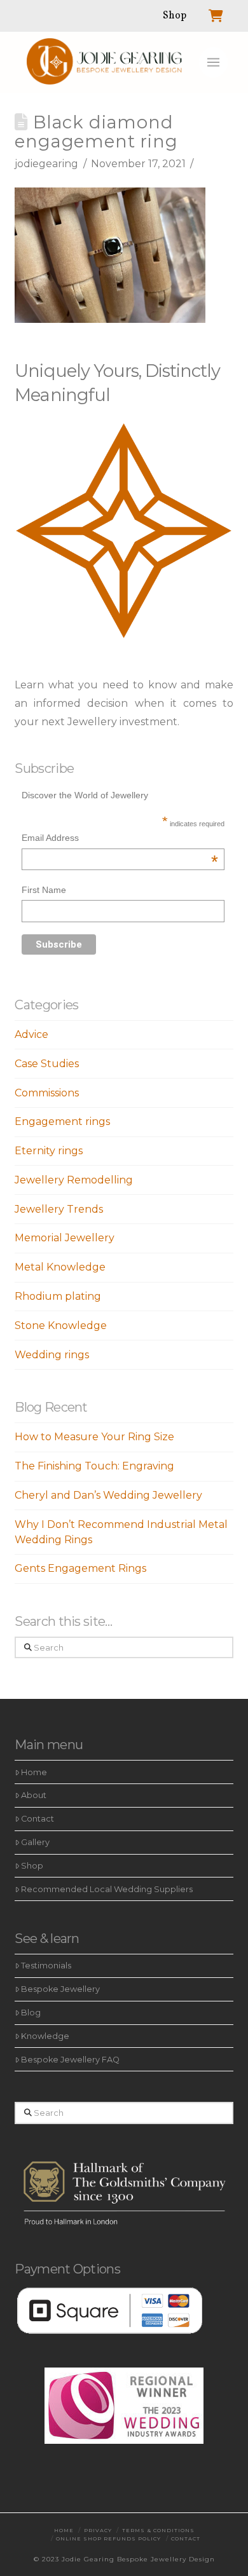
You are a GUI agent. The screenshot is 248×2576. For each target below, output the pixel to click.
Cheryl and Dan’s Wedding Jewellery (108, 1495)
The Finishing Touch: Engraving (94, 1466)
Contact (38, 1819)
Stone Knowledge (61, 1325)
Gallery (35, 1842)
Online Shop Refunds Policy (108, 2539)
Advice (31, 1034)
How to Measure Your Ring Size (94, 1437)
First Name (44, 890)
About (34, 1795)
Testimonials (46, 1966)
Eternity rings (49, 1151)
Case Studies (47, 1064)
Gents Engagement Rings (80, 1568)
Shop (32, 1866)
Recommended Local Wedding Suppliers (107, 1889)
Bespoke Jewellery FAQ (70, 2060)
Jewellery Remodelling (74, 1180)
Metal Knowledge (60, 1267)
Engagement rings (62, 1121)
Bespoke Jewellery (60, 1989)
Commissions (47, 1093)
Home (34, 1772)
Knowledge (45, 2036)
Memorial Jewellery (65, 1238)
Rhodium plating (58, 1296)
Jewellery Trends (59, 1209)
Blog (31, 2013)
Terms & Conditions (158, 2530)
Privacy (98, 2530)
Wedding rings (52, 1355)
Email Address (120, 839)
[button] (213, 62)
